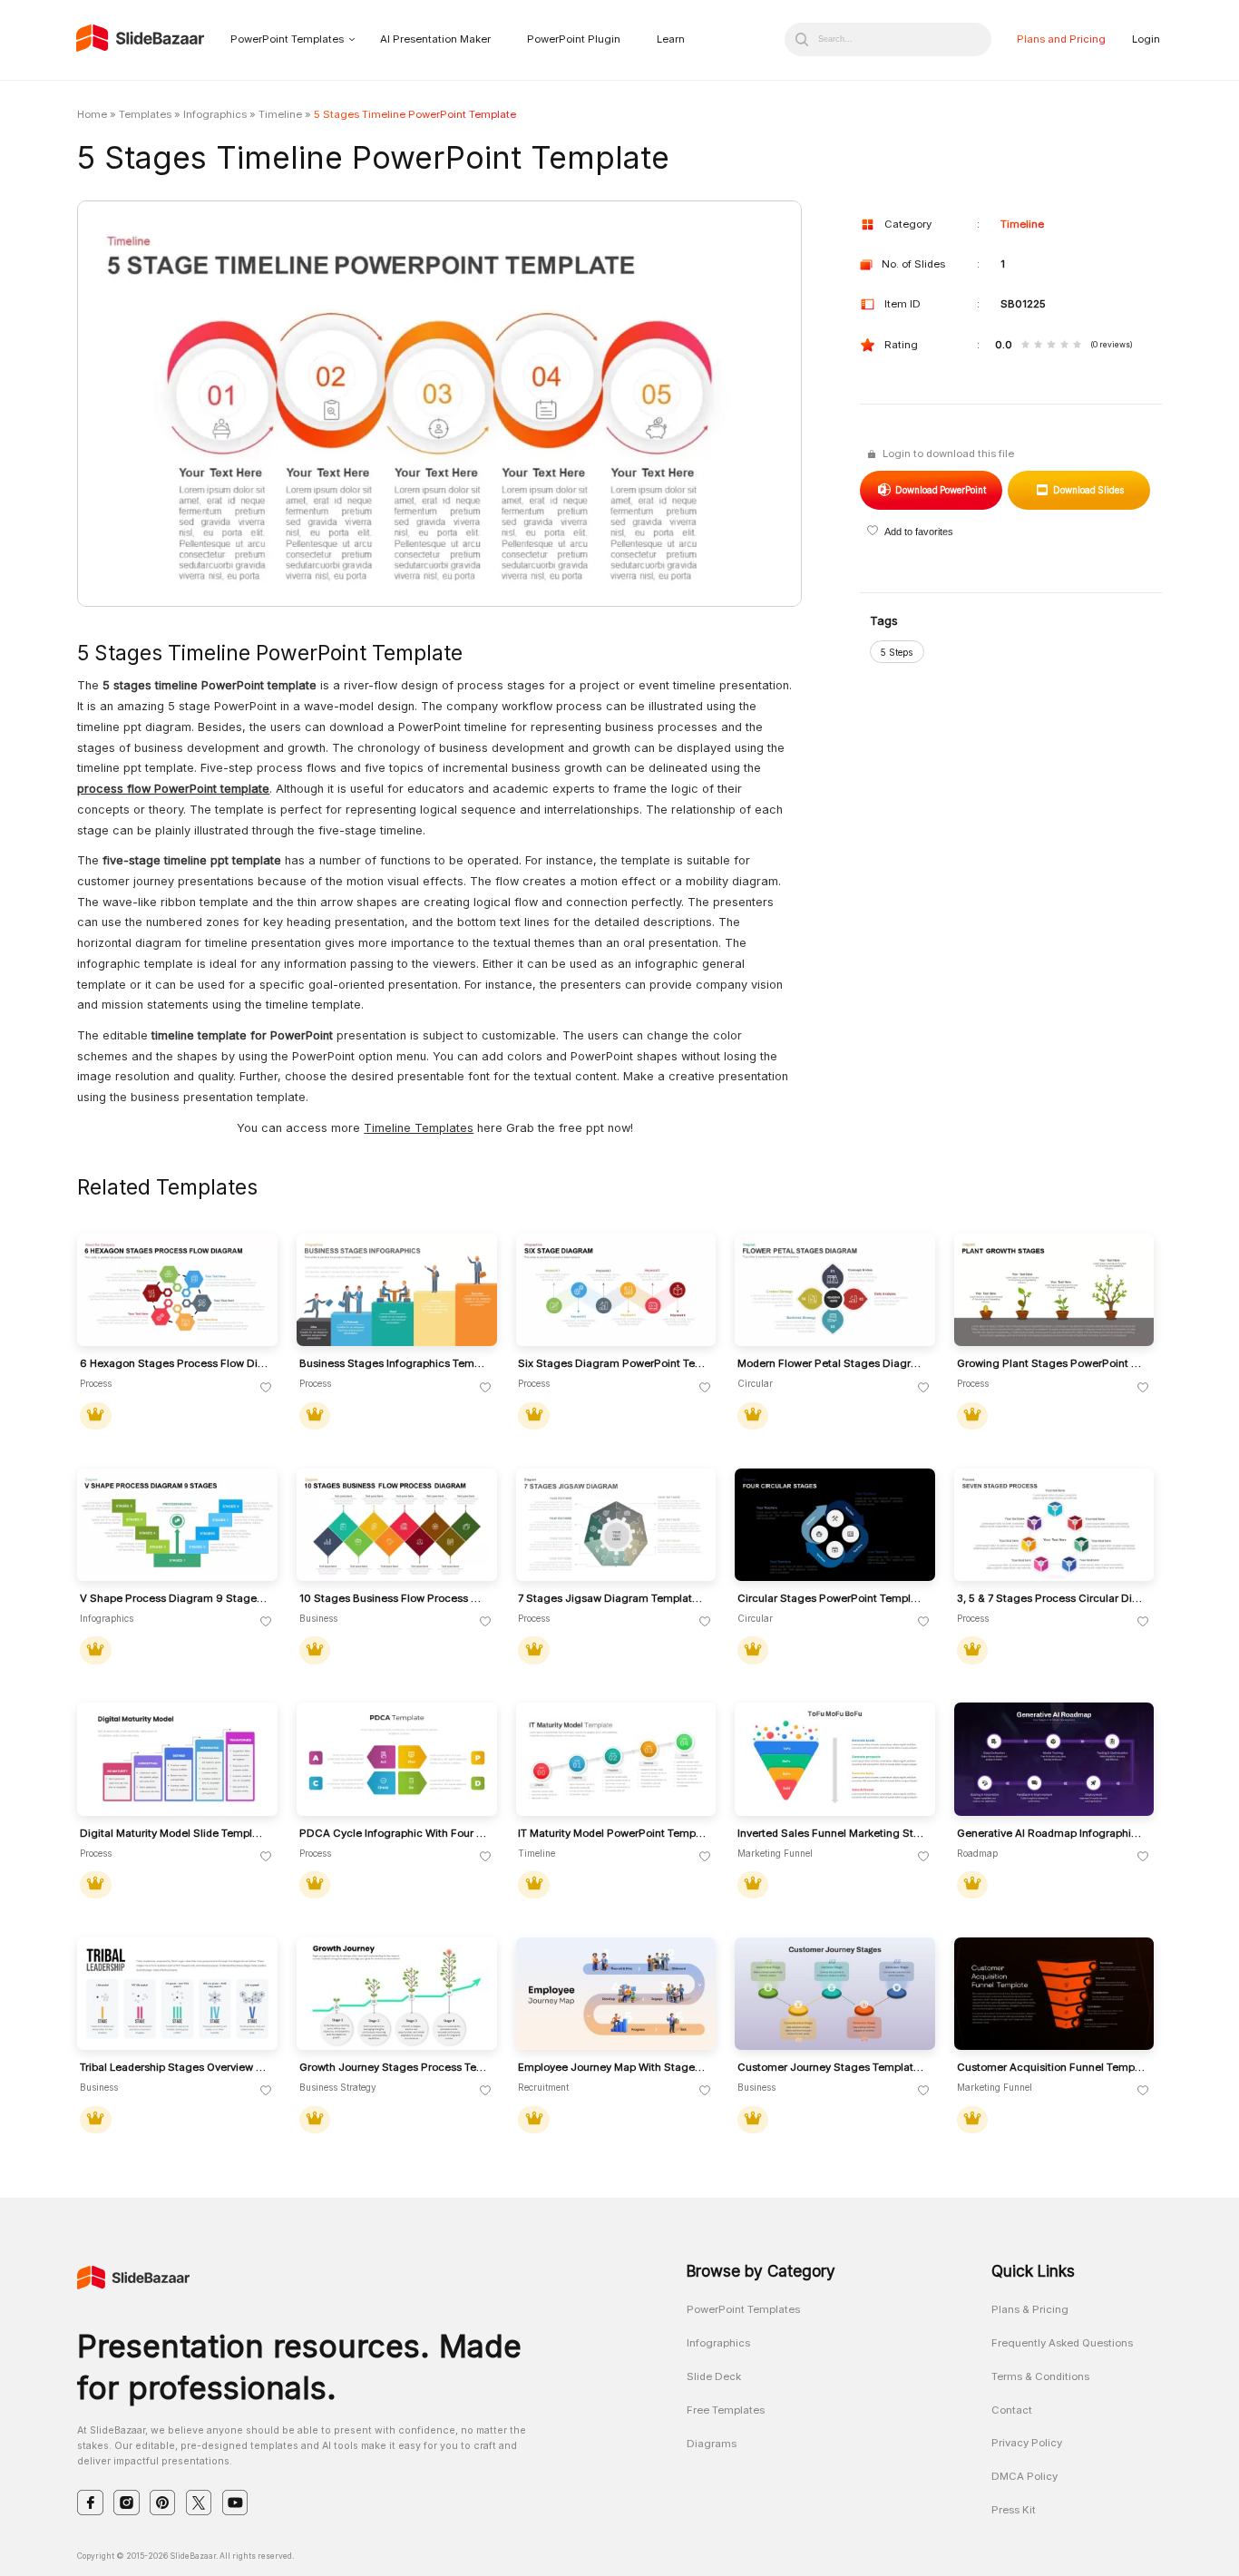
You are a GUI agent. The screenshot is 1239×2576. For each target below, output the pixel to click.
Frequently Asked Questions (1062, 2343)
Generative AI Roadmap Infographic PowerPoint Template (1051, 1834)
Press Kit (1014, 2510)
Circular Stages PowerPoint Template (832, 1599)
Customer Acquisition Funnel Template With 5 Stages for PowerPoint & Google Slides (1051, 2068)
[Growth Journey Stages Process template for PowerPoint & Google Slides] (397, 1994)
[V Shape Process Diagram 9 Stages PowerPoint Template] (177, 1525)
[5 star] (1077, 346)
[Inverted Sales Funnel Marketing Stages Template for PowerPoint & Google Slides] (835, 1759)
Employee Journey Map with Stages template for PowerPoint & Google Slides (612, 2068)
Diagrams (712, 2444)
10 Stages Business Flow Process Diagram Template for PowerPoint (394, 1599)
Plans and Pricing (1061, 39)
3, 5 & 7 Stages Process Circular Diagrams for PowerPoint (1051, 1599)
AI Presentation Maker (435, 39)
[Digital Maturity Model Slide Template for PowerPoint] (177, 1759)
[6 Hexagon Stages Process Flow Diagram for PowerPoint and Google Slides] (177, 1290)
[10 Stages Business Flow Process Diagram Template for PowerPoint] (397, 1525)
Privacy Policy (1027, 2443)
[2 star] (1038, 346)
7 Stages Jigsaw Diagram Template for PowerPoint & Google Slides (612, 1599)
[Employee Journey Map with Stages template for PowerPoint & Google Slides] (616, 1994)
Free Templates (726, 2410)
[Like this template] (266, 1388)
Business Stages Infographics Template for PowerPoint (394, 1364)
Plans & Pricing (1030, 2309)
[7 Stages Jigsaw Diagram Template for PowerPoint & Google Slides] (616, 1525)
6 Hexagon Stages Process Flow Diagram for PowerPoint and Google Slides (174, 1364)
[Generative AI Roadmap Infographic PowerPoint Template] (1054, 1759)
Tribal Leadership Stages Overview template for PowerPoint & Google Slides (174, 2068)
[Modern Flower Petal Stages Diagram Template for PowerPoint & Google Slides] (835, 1290)
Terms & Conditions (1040, 2376)
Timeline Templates (419, 1128)
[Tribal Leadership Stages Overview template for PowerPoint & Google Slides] (177, 1994)
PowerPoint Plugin (574, 39)
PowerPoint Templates (287, 39)
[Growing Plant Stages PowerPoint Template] (1054, 1290)
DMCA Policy (1024, 2476)
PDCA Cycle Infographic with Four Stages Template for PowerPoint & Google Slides (394, 1834)
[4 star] (1064, 346)
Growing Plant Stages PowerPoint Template (1051, 1364)
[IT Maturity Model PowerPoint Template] (616, 1759)
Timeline (280, 114)
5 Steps (897, 652)
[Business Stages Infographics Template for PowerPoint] (397, 1290)
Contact (1012, 2410)
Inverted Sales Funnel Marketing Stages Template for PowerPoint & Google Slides (832, 1834)
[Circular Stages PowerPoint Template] (835, 1525)
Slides (1088, 490)
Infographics (215, 114)
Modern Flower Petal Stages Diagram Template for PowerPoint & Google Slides (832, 1364)
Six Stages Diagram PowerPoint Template (612, 1364)
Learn (671, 39)
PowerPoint (940, 490)
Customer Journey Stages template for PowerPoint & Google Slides (832, 2068)
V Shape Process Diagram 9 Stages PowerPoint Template (174, 1599)
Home (92, 114)
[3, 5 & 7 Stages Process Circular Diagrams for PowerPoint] (1054, 1525)
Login (1146, 39)
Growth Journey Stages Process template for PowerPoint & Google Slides (394, 2068)
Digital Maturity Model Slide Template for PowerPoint (174, 1834)
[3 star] (1051, 346)
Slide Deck (714, 2376)
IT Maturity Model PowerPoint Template (612, 1834)
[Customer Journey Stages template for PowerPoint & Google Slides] (835, 1994)
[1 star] (1025, 346)
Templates (145, 114)
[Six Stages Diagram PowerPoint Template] (616, 1290)
